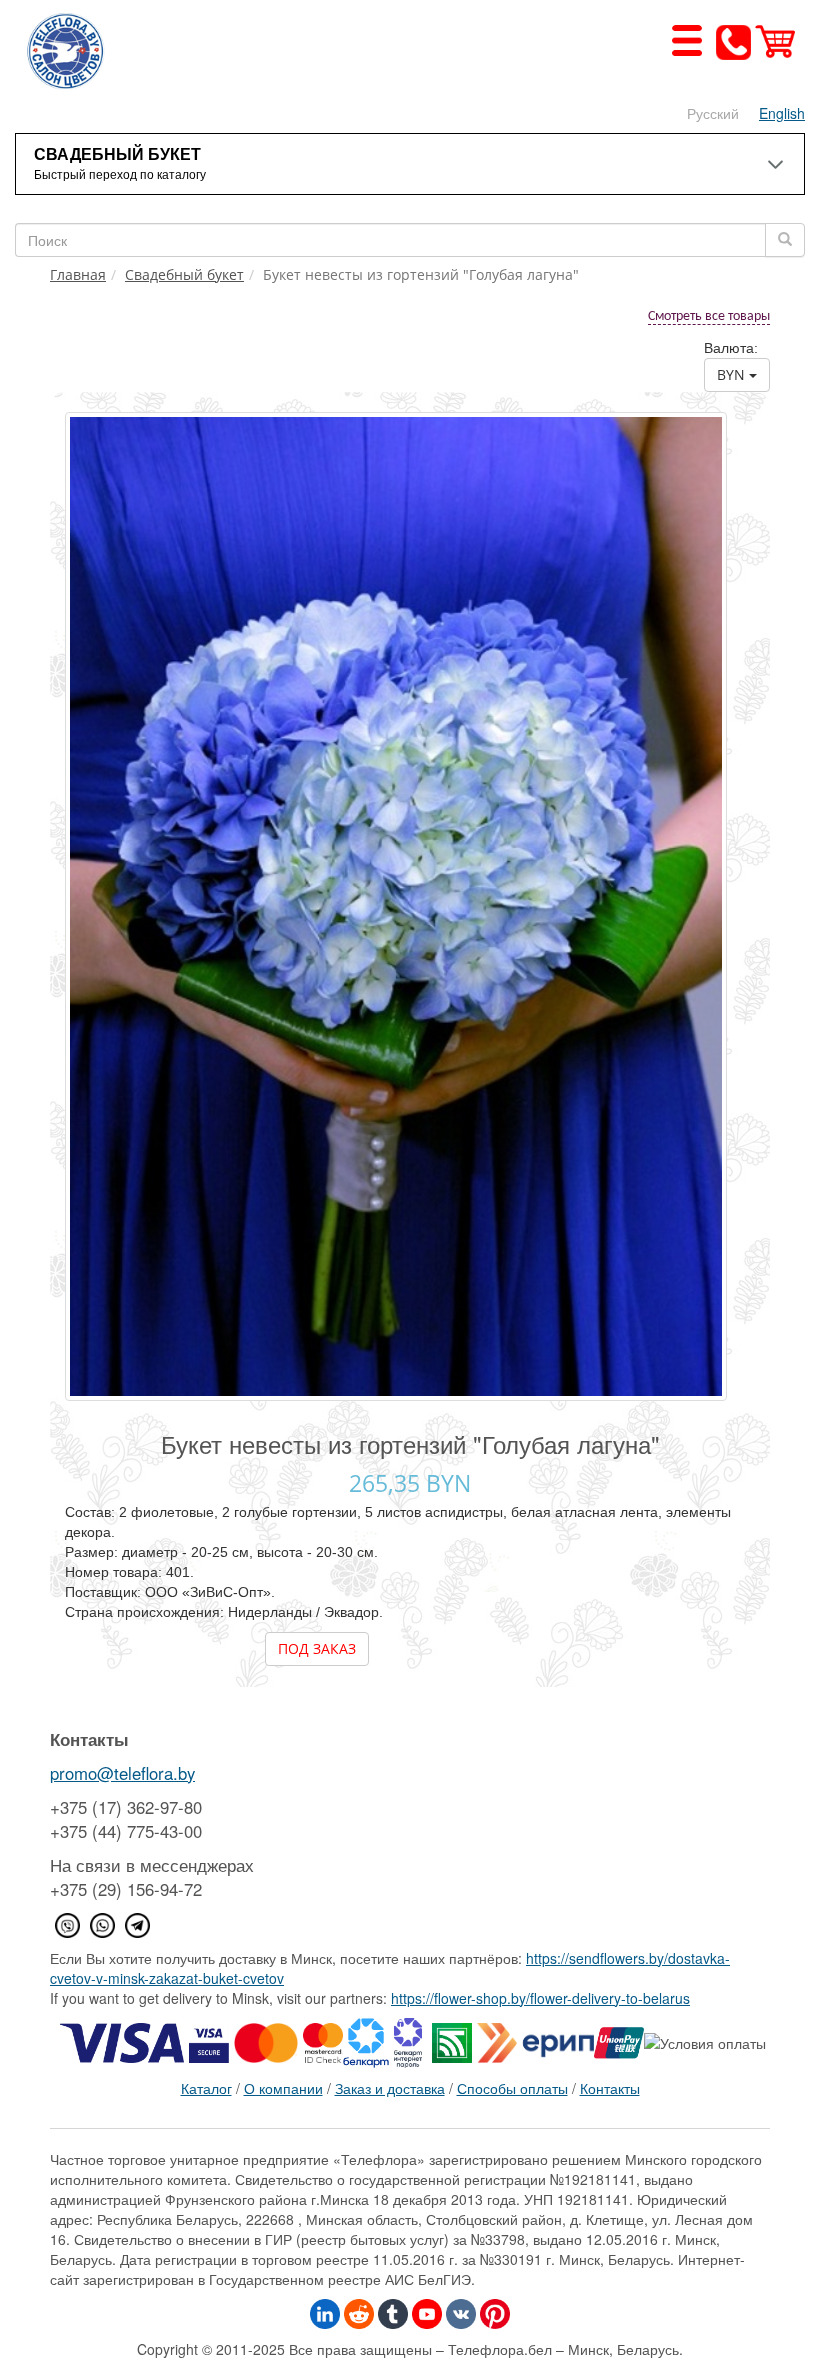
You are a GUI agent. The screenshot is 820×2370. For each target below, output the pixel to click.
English (782, 113)
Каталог (206, 2088)
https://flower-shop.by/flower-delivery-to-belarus (540, 1998)
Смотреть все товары (709, 316)
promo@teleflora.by (122, 1773)
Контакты (610, 2088)
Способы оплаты (512, 2088)
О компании (283, 2088)
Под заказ (317, 1648)
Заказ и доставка (390, 2088)
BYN (733, 374)
